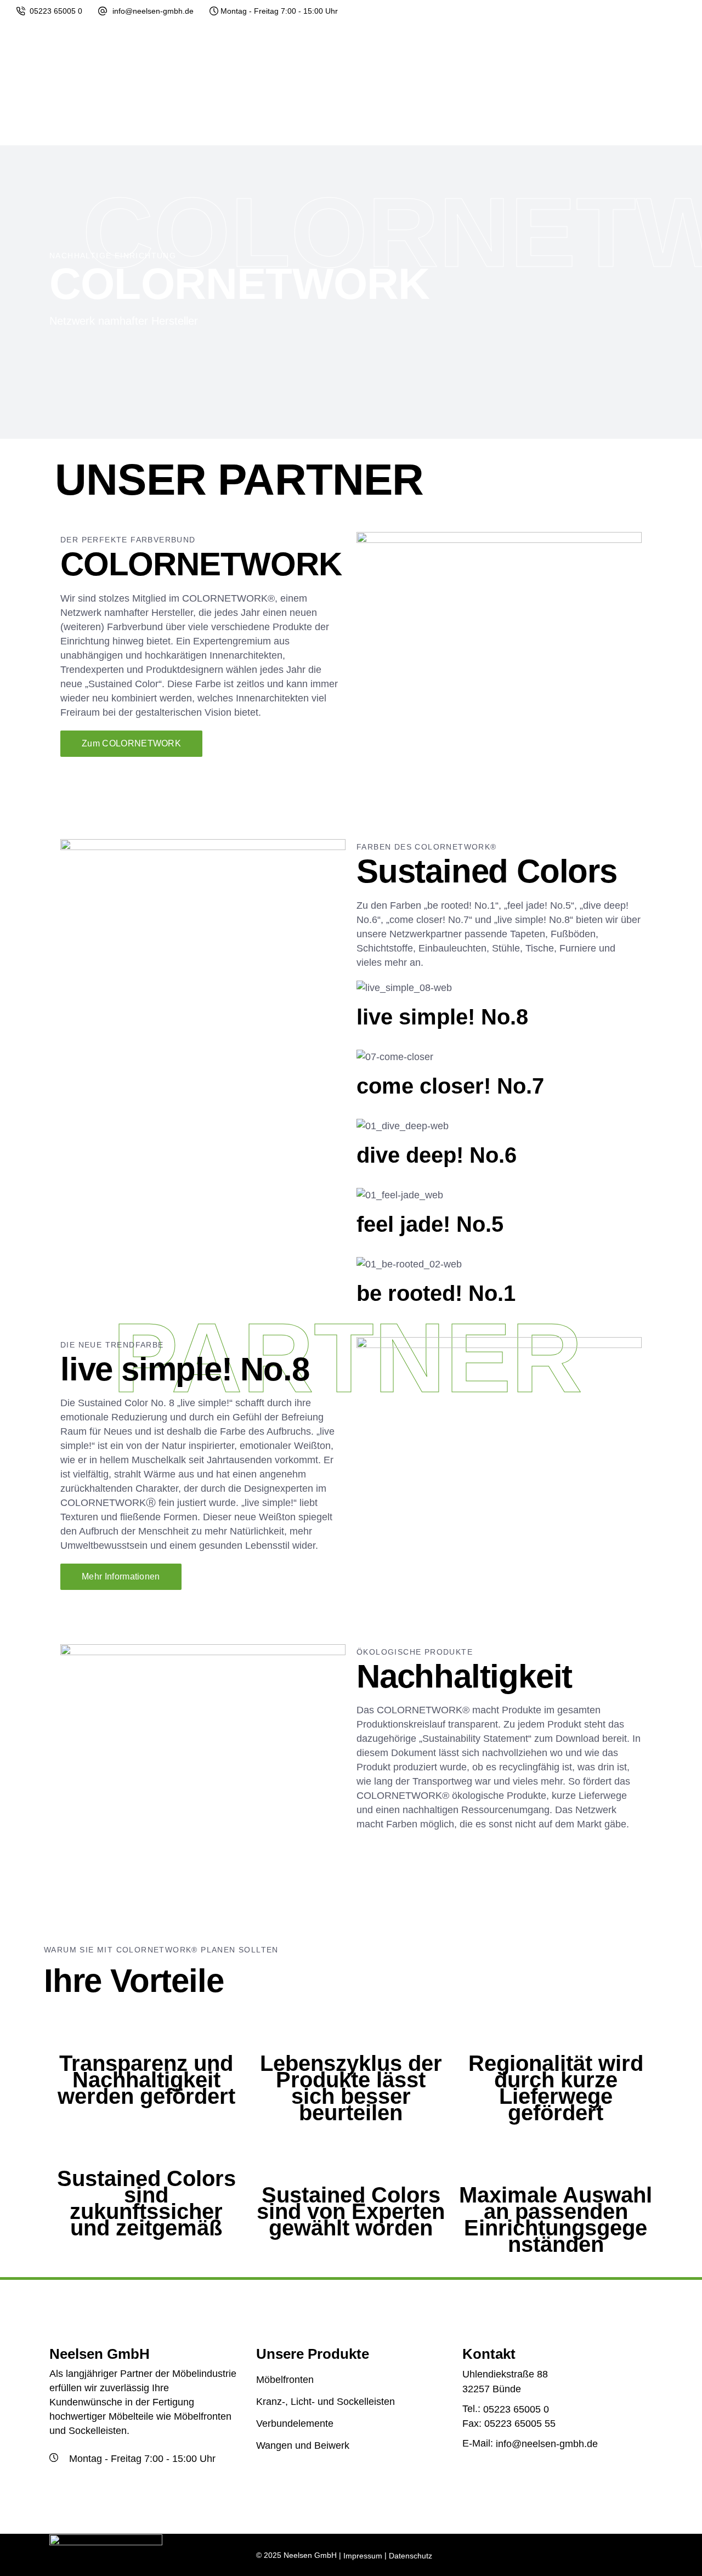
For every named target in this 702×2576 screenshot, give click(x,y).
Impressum (363, 2556)
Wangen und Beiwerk (303, 2446)
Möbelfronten (285, 2380)
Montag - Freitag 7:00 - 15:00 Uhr (279, 11)
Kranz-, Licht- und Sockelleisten (325, 2402)
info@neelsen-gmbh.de (153, 11)
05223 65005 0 (56, 11)
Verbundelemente (295, 2424)
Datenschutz (411, 2556)
